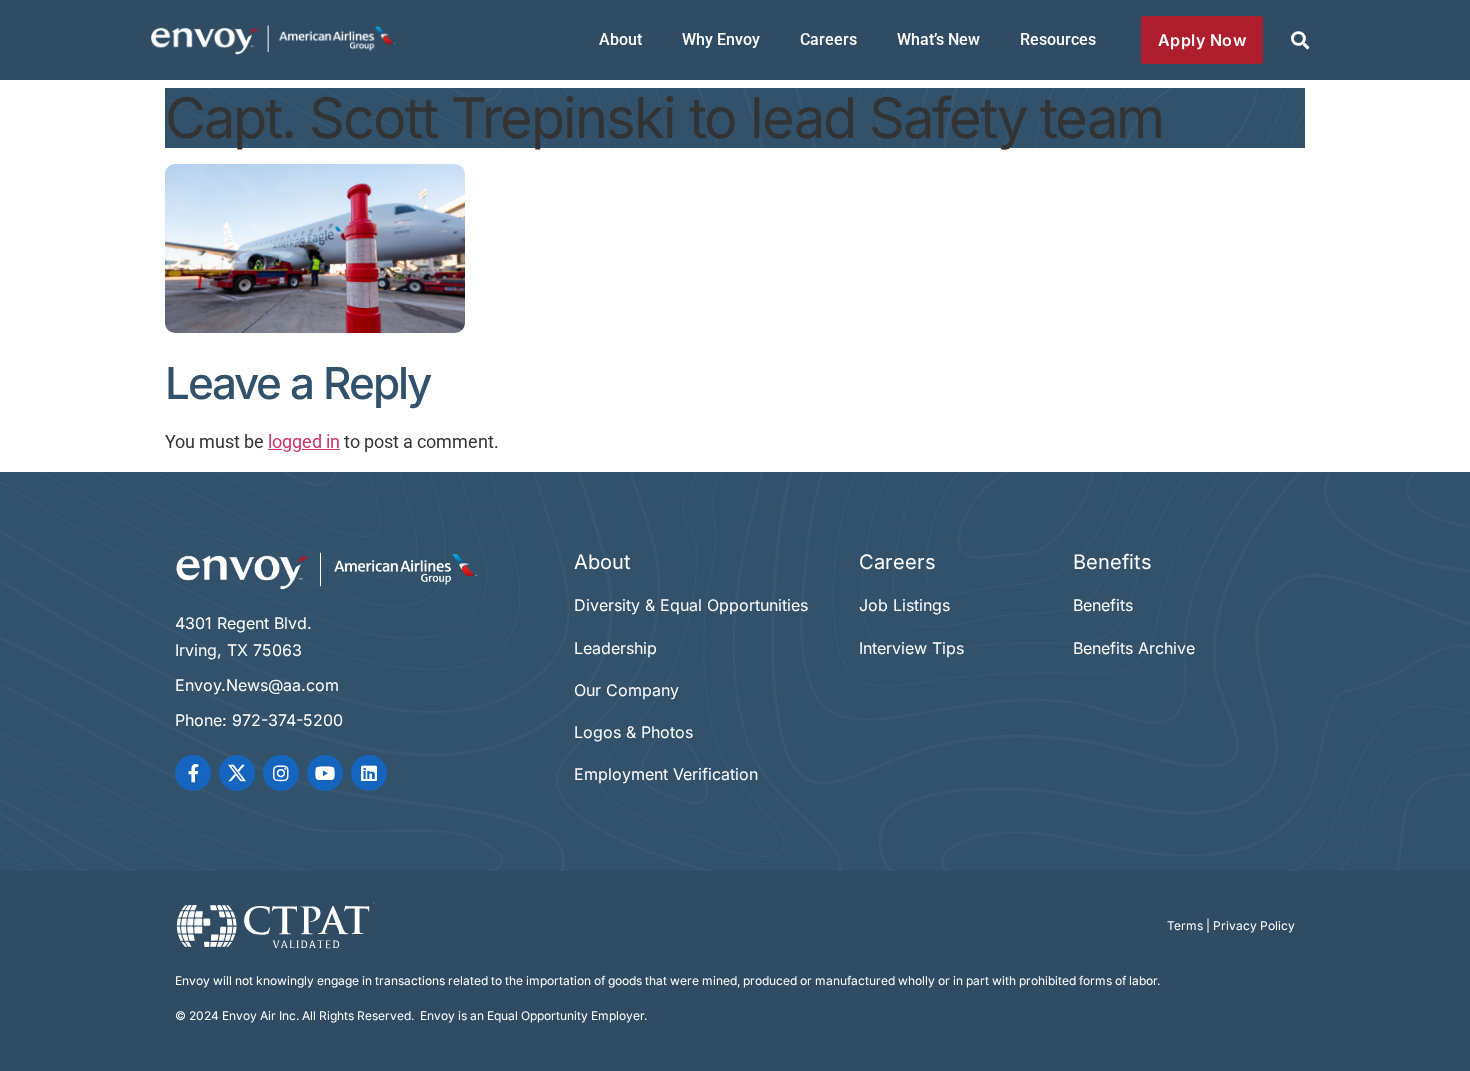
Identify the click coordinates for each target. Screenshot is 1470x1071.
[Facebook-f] (193, 773)
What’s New (938, 39)
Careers (828, 39)
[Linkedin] (369, 773)
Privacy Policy (1254, 925)
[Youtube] (325, 773)
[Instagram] (281, 773)
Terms (1185, 925)
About (620, 39)
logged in (304, 442)
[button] (1299, 40)
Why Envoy (721, 39)
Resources (1058, 39)
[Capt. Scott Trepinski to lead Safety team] (315, 327)
